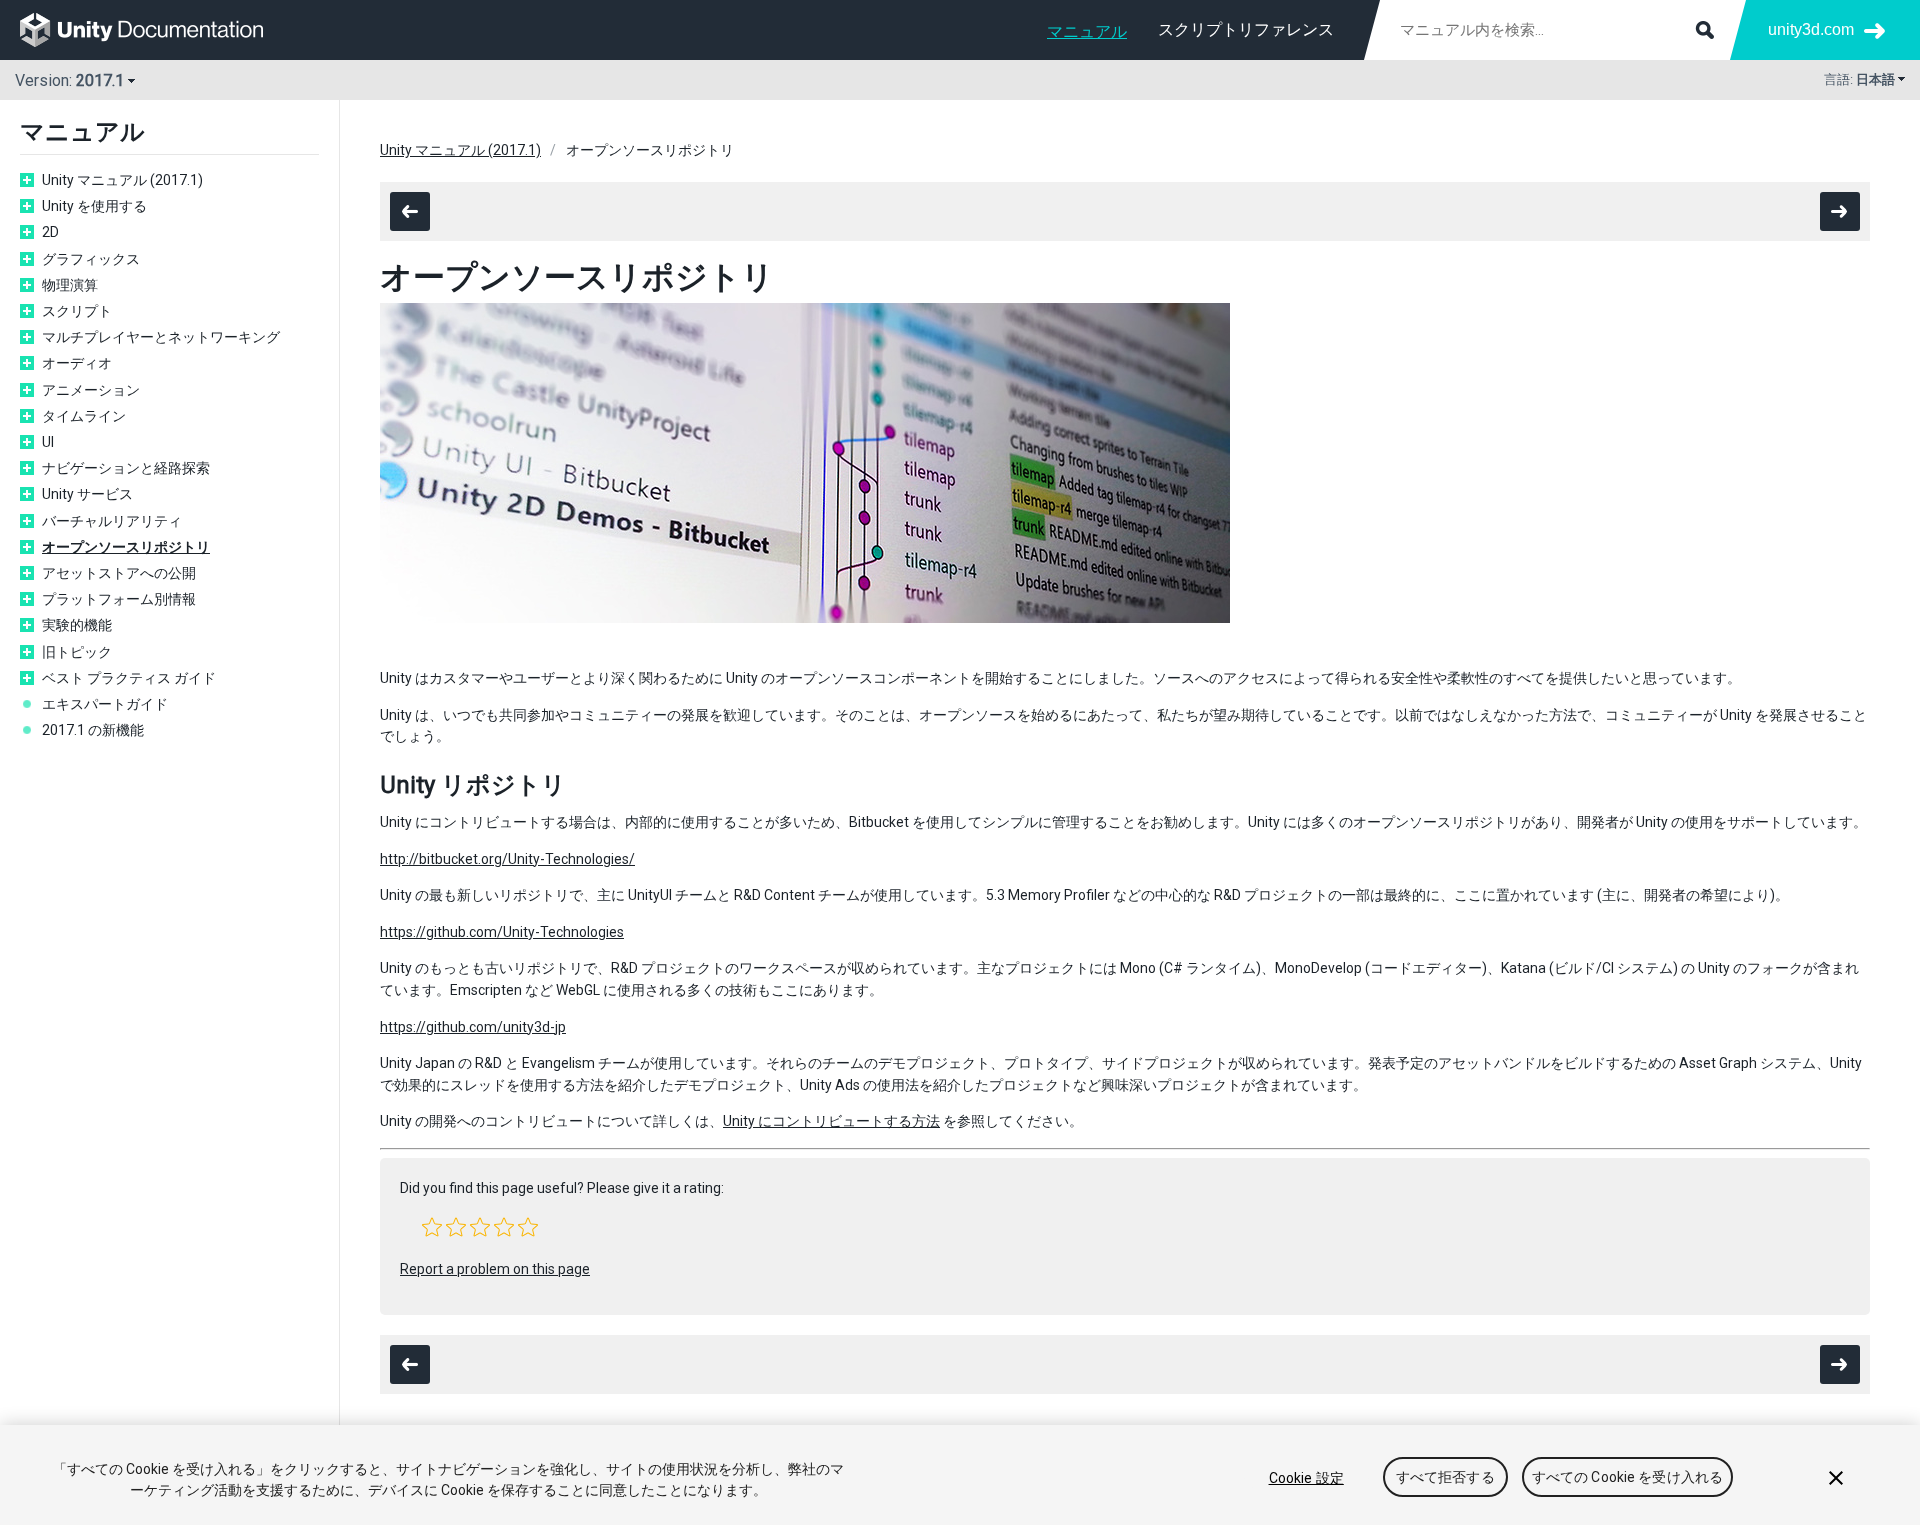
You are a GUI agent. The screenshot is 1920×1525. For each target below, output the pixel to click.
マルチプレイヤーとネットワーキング (161, 337)
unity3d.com (1811, 29)
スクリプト (77, 311)
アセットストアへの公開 (119, 573)
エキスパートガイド (105, 704)
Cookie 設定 (1306, 1478)
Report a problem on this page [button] (495, 1269)
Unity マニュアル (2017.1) (122, 180)
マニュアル (1087, 31)
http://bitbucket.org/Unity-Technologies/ (507, 859)
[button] (432, 1227)
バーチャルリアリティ (112, 521)
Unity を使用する (94, 206)
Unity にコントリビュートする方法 (831, 1121)
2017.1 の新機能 (93, 730)
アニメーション (91, 390)
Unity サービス (87, 494)
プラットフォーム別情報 (119, 599)
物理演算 (70, 285)
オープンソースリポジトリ (126, 547)
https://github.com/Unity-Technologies (502, 932)
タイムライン (84, 416)
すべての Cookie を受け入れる (1628, 1478)
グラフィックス (91, 259)
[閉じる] (1836, 1478)
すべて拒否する (1445, 1478)
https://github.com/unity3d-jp (473, 1027)
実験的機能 (77, 625)
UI (48, 442)
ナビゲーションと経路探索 (126, 468)
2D (50, 232)
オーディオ (77, 363)
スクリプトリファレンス (1246, 29)
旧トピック (77, 652)
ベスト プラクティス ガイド (129, 678)
